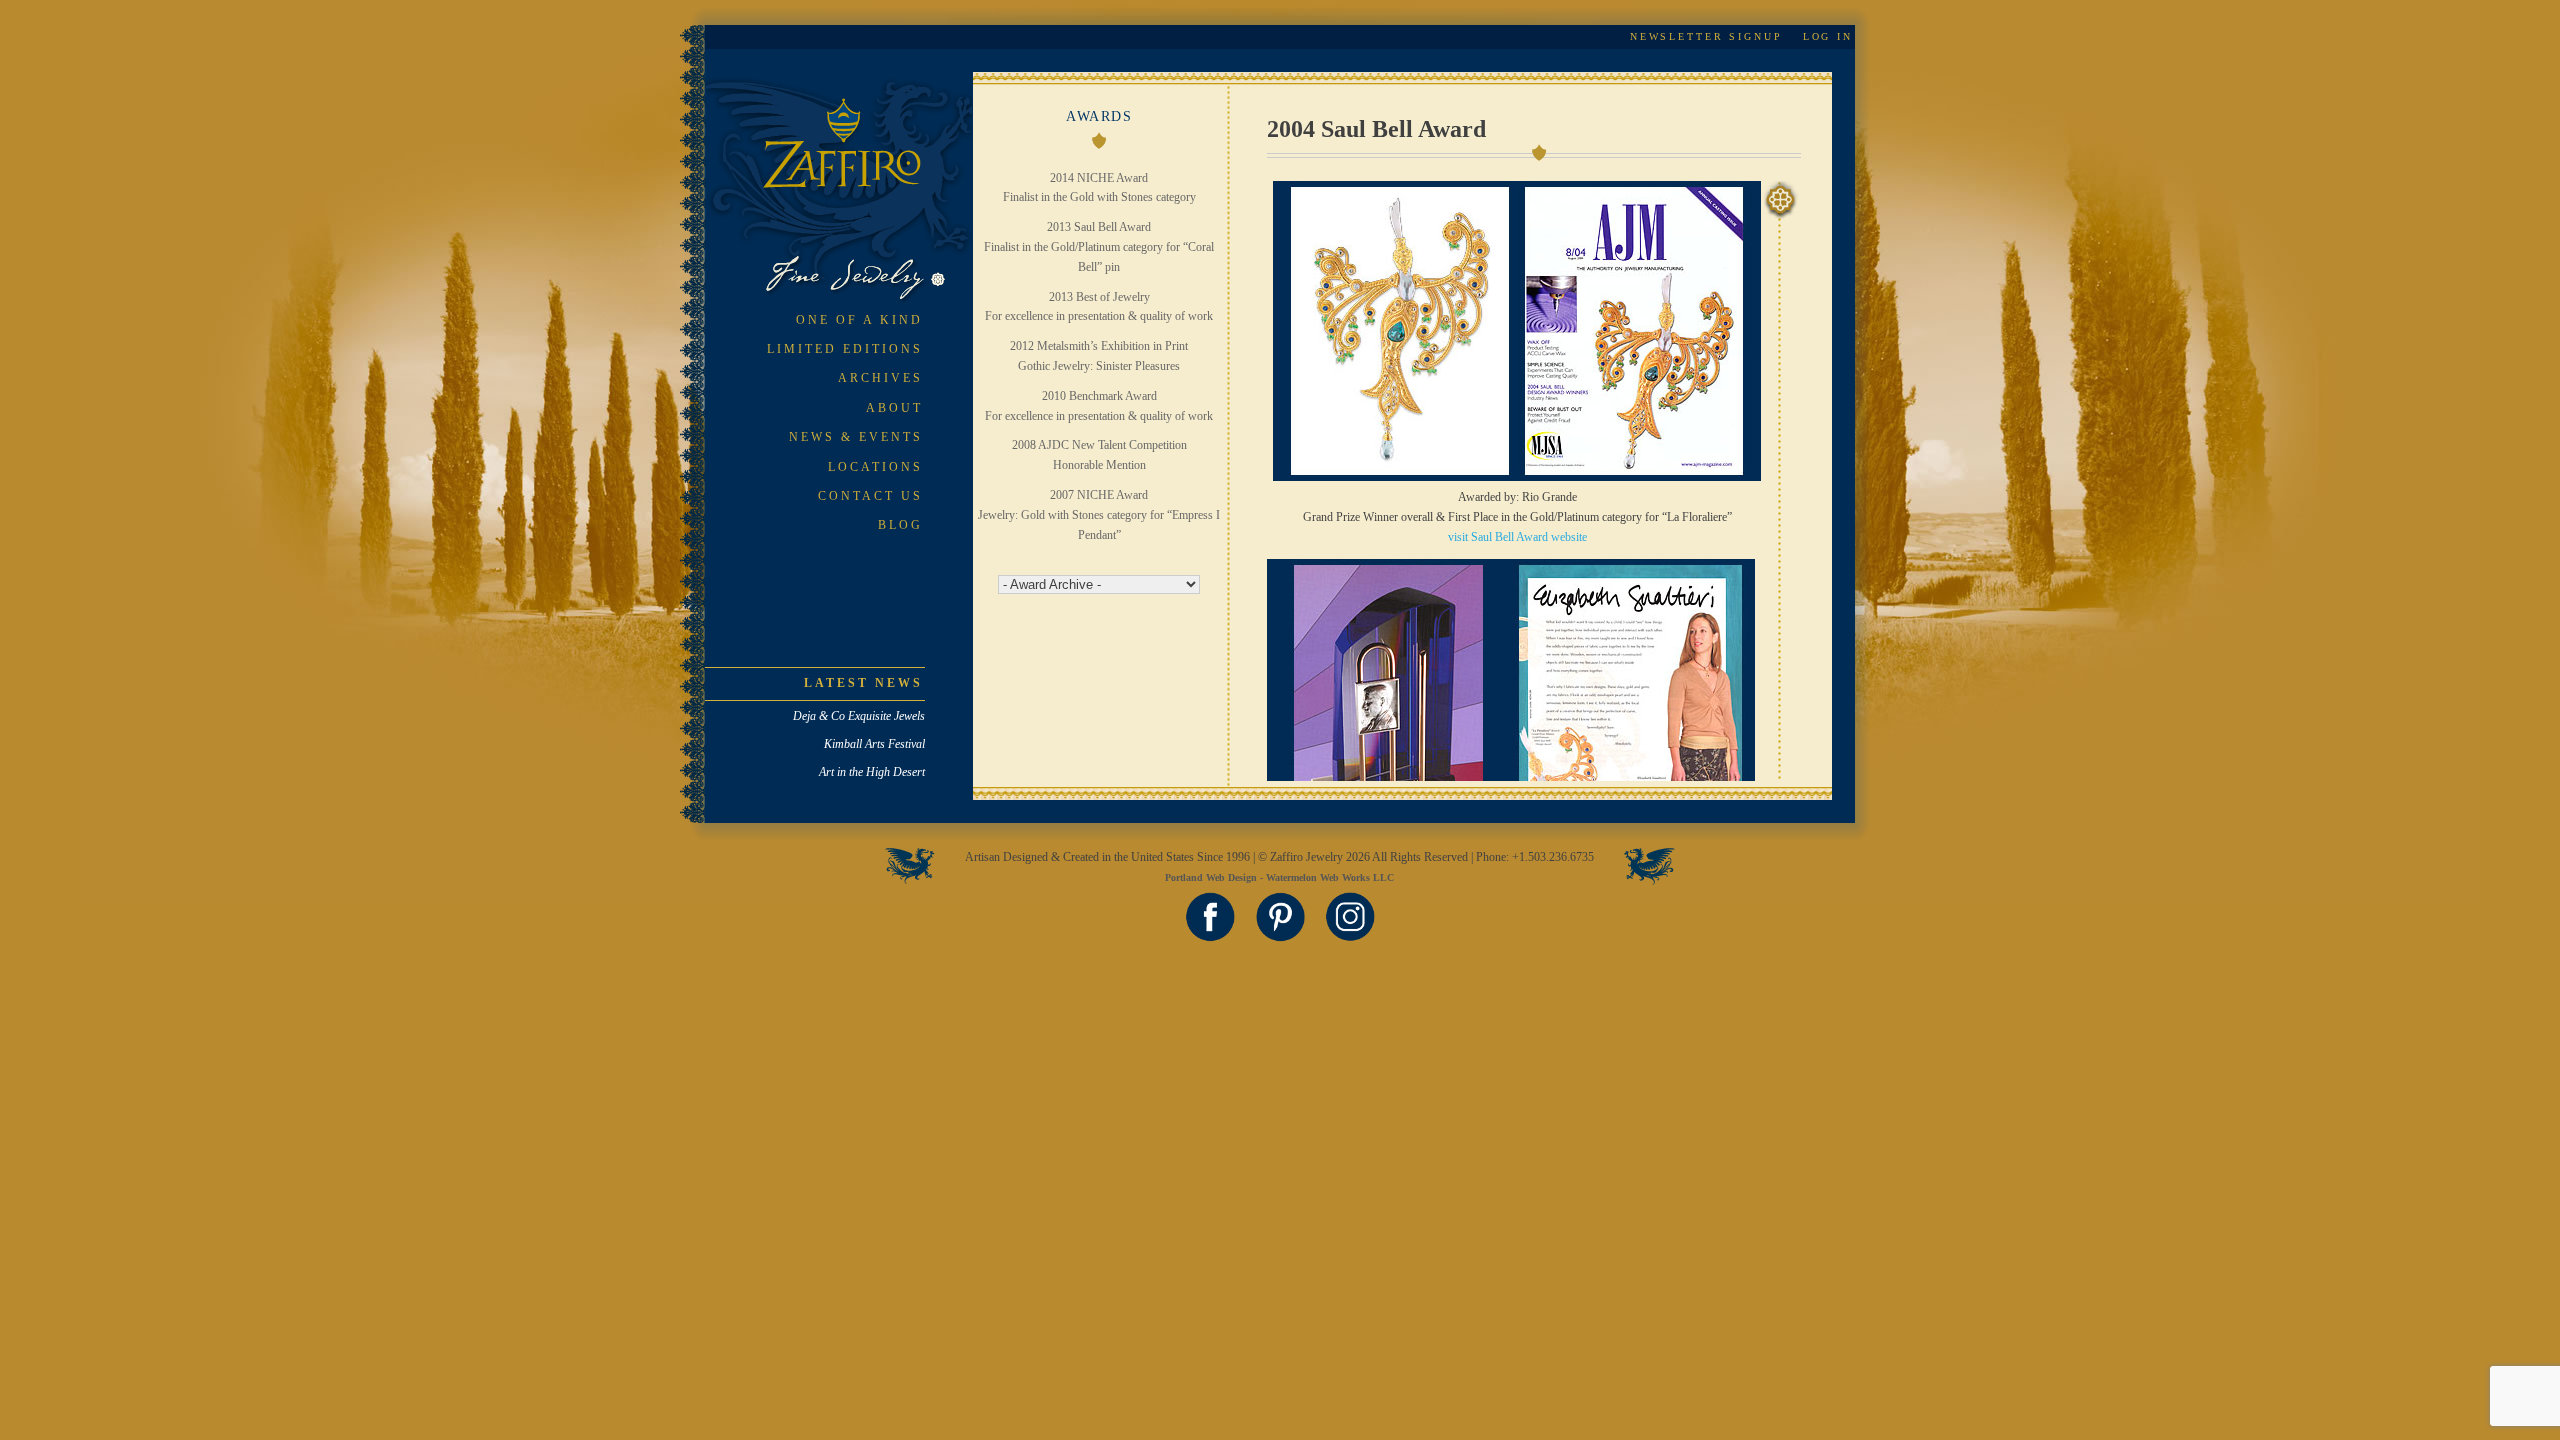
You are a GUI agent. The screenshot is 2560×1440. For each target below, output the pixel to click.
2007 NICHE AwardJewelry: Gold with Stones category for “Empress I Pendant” (1099, 515)
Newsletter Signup (1706, 36)
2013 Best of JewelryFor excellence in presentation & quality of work (1099, 307)
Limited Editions (845, 349)
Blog (900, 525)
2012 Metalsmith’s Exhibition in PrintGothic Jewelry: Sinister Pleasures (1099, 356)
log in (1828, 36)
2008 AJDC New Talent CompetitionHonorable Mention (1099, 455)
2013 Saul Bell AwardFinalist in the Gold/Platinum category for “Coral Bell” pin (1099, 247)
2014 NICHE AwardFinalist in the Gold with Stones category (1099, 188)
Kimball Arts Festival (874, 744)
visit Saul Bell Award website (1517, 537)
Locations (875, 467)
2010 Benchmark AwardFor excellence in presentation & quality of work (1099, 406)
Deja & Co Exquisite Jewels (859, 716)
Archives (880, 378)
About (894, 408)
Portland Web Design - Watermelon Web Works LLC (1279, 877)
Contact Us (870, 496)
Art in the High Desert (872, 772)
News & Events (856, 437)
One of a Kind (859, 320)
